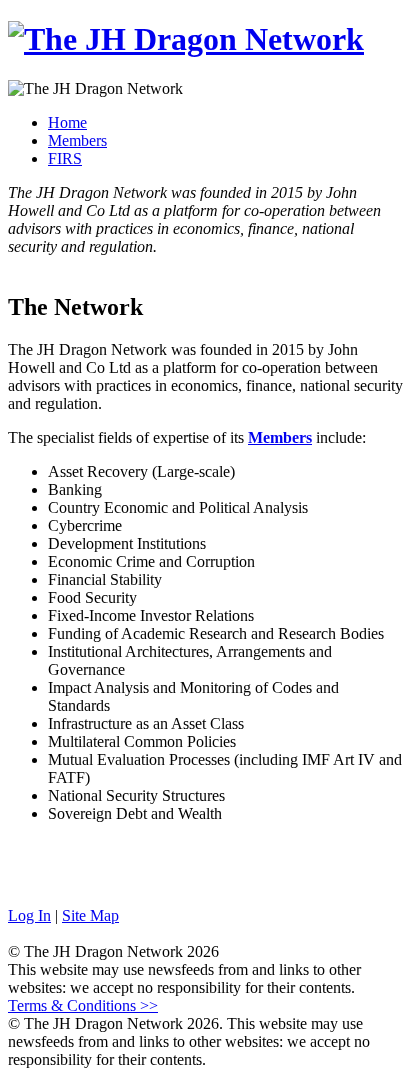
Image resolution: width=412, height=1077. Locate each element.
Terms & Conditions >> (83, 1005)
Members (77, 140)
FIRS (65, 158)
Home (67, 122)
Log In (29, 915)
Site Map (90, 915)
